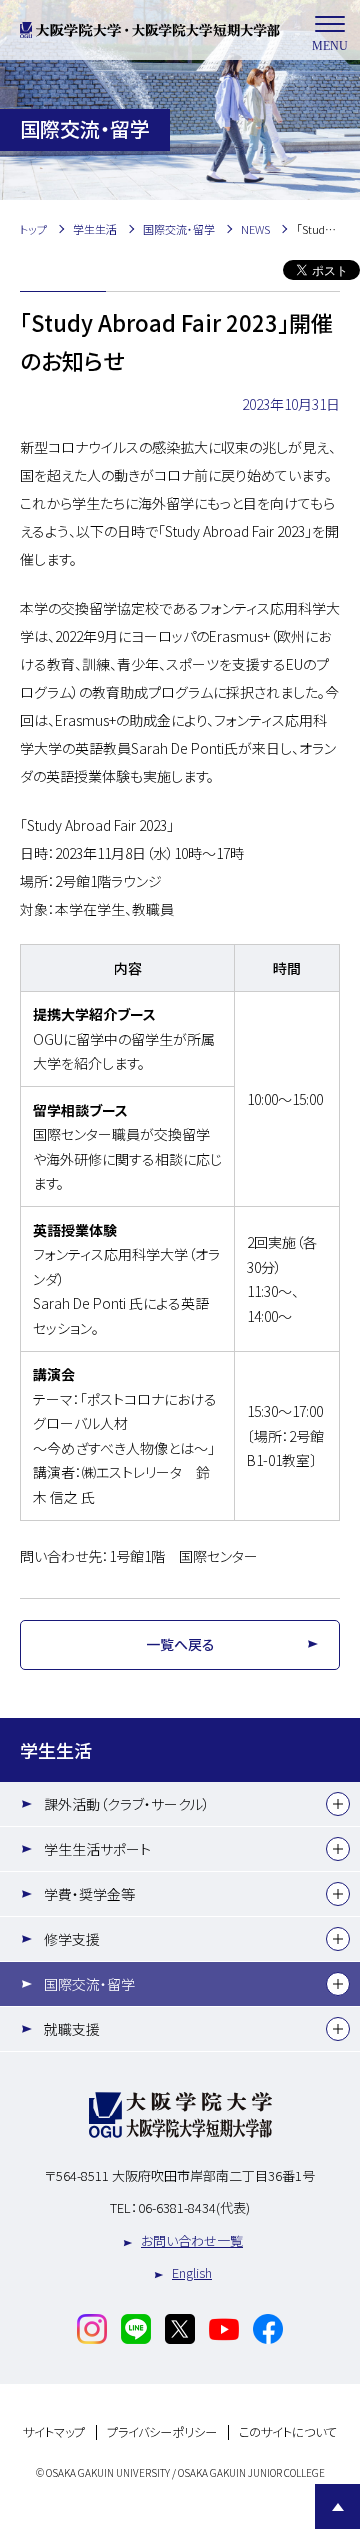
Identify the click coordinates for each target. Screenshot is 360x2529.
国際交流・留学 (89, 1984)
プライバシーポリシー (162, 2432)
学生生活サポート (97, 1849)
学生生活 (56, 1750)
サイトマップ (54, 2432)
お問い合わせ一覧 (192, 2240)
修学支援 (72, 1939)
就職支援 (72, 2029)
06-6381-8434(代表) (194, 2207)
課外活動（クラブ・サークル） (127, 1804)
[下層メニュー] (338, 1804)
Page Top (337, 2506)
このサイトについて (288, 2432)
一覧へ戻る (180, 1644)
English (192, 2272)
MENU (330, 46)
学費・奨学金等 (89, 1894)
